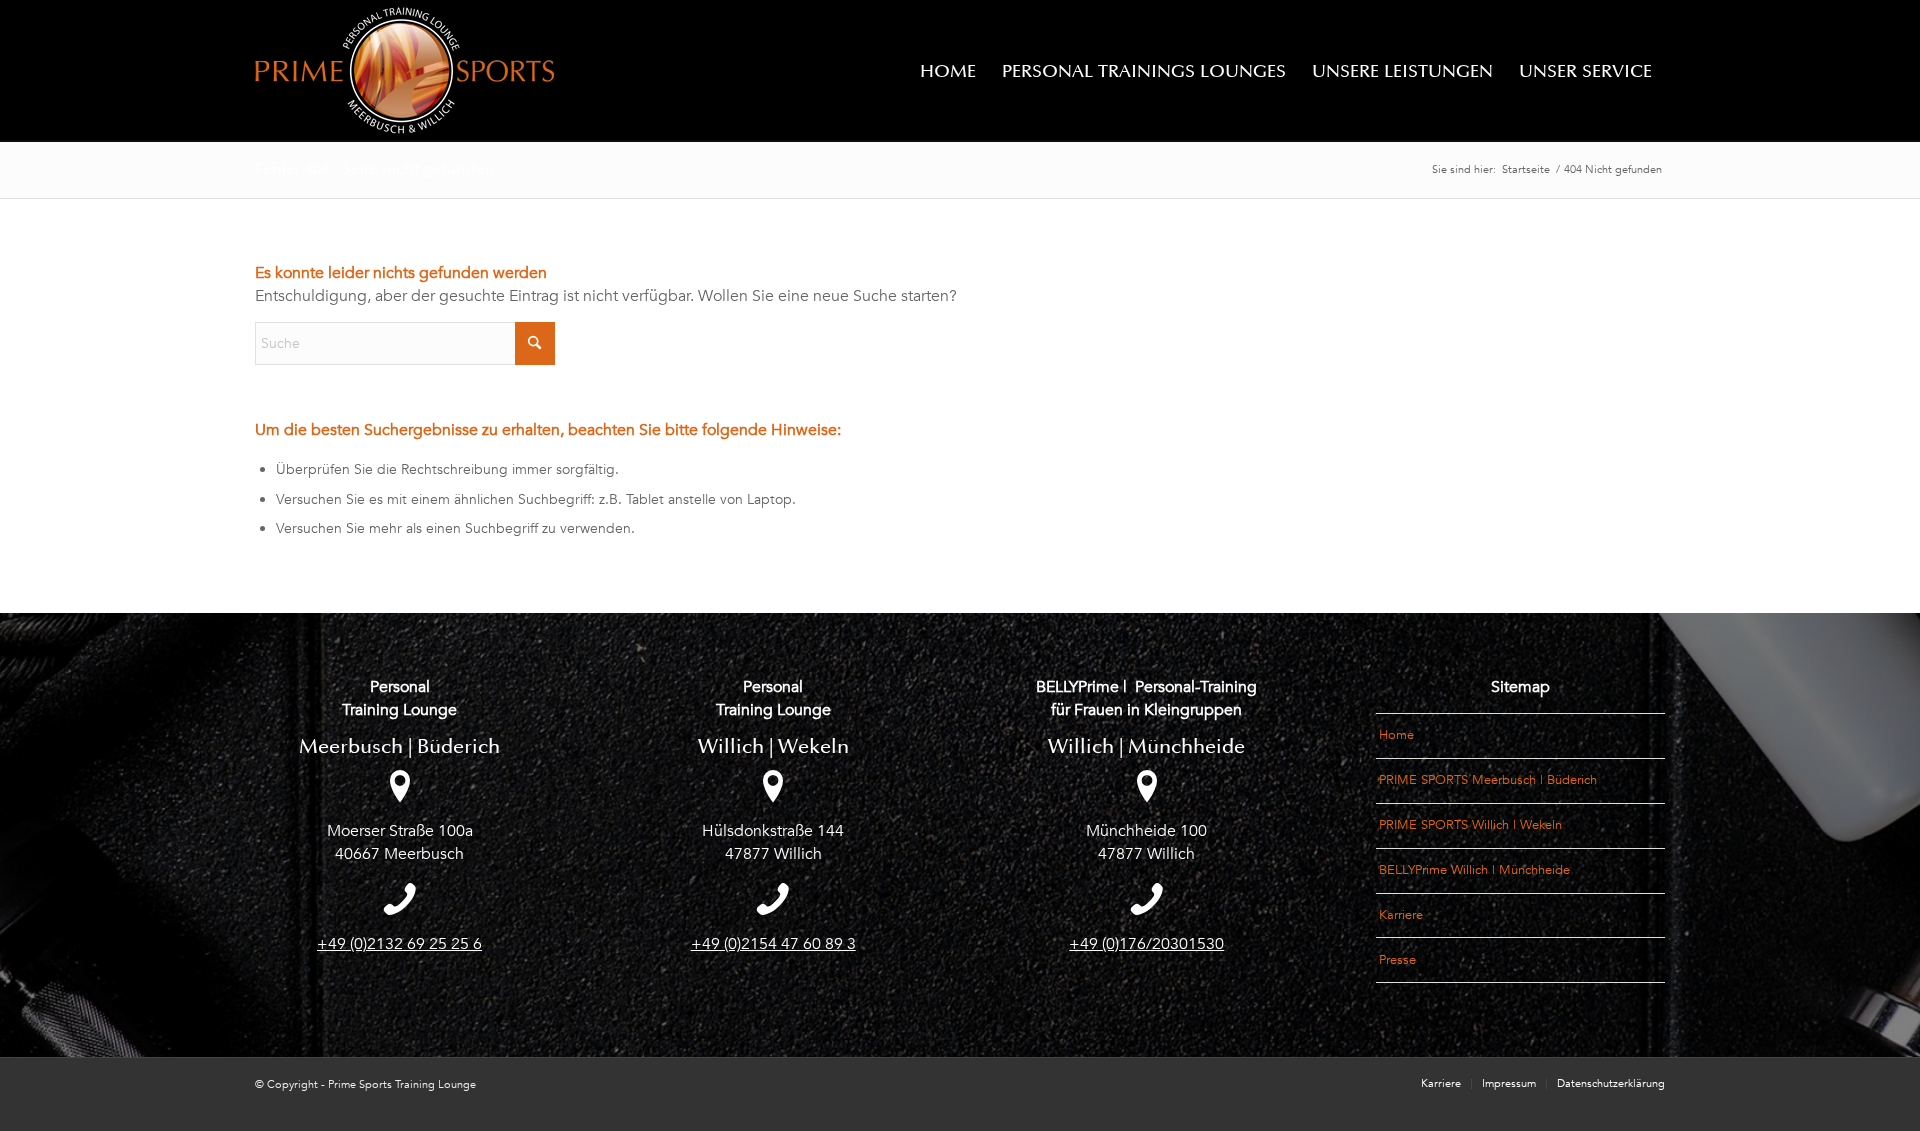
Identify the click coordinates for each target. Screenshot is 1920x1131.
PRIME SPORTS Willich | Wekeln (1470, 825)
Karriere (1401, 915)
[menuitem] (948, 71)
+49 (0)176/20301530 (1146, 944)
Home (1396, 735)
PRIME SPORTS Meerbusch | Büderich (1488, 780)
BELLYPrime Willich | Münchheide (1474, 870)
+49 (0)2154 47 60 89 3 (773, 944)
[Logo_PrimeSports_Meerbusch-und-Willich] (404, 71)
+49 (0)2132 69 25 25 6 (399, 944)
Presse (1397, 960)
